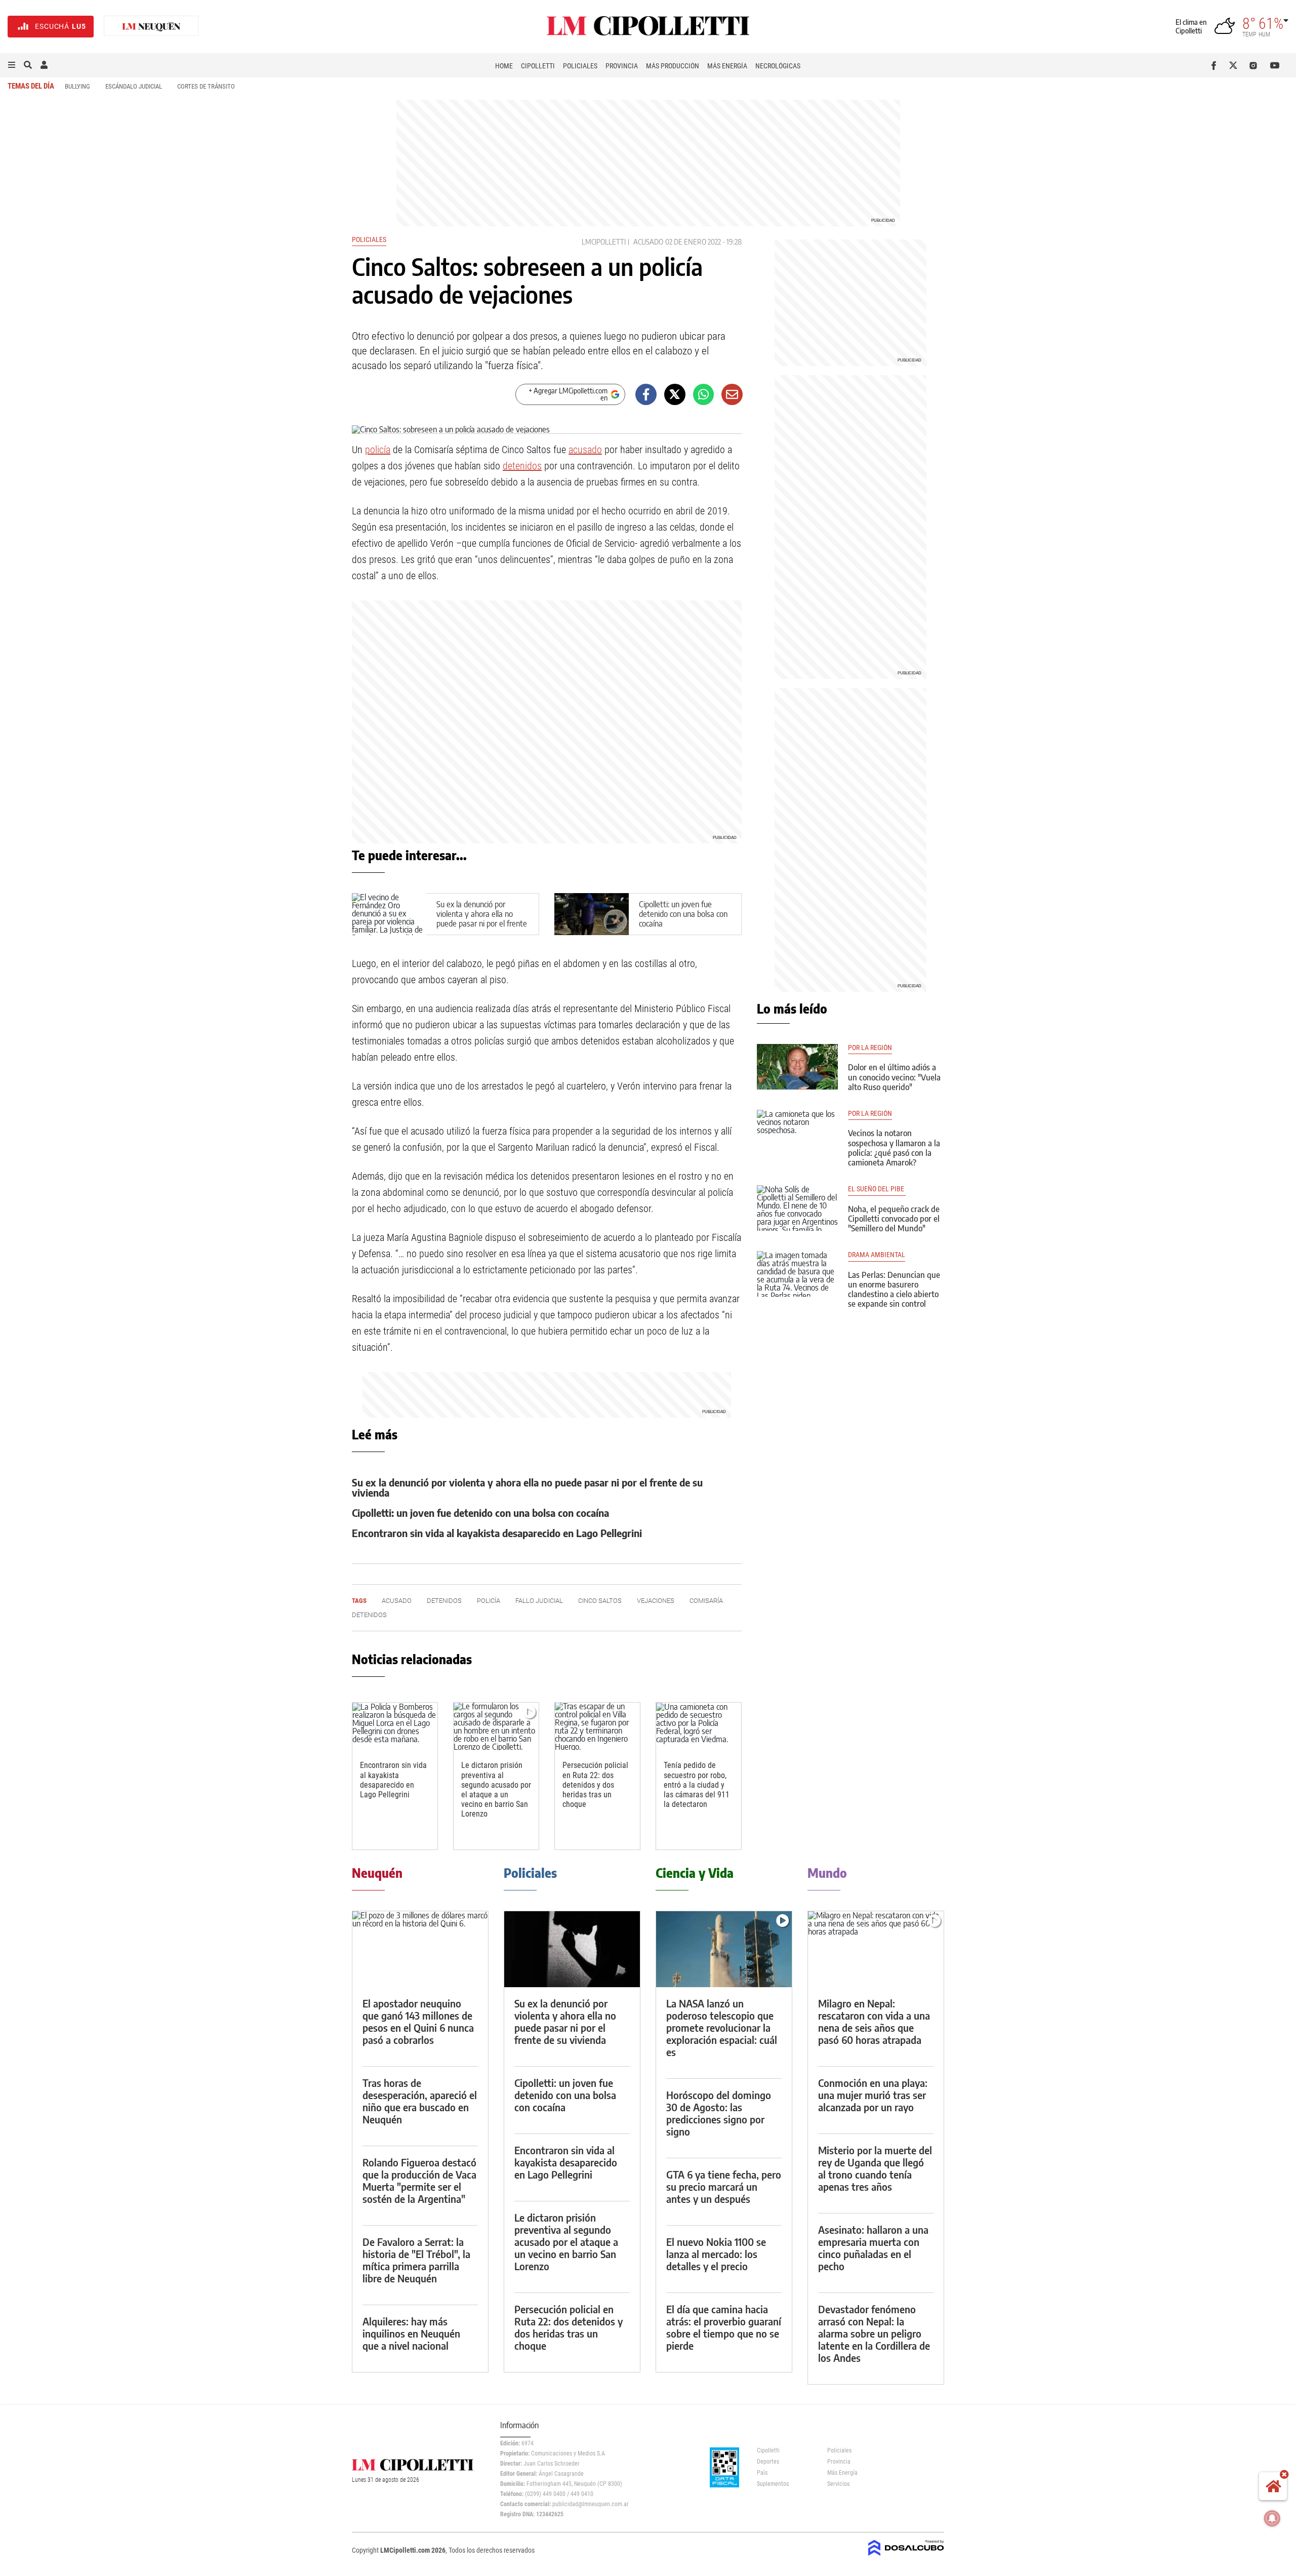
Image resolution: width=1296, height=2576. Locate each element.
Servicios (838, 2484)
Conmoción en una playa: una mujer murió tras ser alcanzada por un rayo (873, 2095)
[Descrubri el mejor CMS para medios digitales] (906, 2557)
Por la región (870, 1048)
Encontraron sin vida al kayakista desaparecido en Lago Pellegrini (497, 1533)
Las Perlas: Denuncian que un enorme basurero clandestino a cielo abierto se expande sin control (894, 1290)
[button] (12, 65)
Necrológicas (778, 66)
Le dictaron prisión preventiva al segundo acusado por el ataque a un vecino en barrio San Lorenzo (496, 1789)
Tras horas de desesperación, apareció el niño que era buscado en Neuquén (420, 2101)
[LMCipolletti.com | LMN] (151, 27)
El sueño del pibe (877, 1189)
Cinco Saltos (600, 1601)
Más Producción (673, 66)
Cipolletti (538, 66)
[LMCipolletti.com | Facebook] (1216, 65)
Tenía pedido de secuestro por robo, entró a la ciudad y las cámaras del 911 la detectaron (697, 1785)
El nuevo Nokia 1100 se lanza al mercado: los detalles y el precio (716, 2254)
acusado (648, 242)
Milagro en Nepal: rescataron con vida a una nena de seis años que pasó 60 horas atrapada (874, 2021)
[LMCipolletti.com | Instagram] (1255, 65)
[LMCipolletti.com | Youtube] (1275, 65)
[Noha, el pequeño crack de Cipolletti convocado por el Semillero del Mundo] (797, 1208)
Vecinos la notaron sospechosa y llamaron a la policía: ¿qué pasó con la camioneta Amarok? (894, 1148)
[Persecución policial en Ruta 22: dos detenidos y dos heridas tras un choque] (597, 1727)
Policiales (580, 66)
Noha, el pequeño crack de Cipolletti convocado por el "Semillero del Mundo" (894, 1219)
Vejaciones (656, 1601)
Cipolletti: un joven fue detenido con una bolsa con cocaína (683, 914)
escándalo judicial (134, 86)
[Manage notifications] (1272, 2518)
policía (378, 450)
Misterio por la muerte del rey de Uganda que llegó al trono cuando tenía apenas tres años (875, 2168)
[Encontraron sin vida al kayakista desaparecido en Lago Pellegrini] (395, 1727)
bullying (77, 86)
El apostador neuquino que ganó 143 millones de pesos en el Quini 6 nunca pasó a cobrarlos (418, 2021)
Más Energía (727, 66)
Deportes (768, 2462)
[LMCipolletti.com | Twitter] (1236, 65)
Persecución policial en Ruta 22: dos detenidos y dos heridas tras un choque (595, 1785)
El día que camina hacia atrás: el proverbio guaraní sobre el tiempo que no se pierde (724, 2327)
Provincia (622, 66)
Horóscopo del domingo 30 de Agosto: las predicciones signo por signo (719, 2113)
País (762, 2473)
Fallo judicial (539, 1601)
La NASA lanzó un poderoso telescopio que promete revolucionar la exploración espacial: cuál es (722, 2027)
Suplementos (773, 2484)
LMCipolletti (604, 242)
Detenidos (369, 1615)
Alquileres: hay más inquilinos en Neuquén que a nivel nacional (411, 2333)
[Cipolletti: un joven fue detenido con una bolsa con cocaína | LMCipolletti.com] (592, 914)
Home (504, 66)
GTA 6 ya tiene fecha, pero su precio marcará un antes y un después (724, 2186)
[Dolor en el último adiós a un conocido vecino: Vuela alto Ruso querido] (797, 1067)
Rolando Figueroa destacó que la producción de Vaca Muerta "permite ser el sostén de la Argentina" (419, 2180)
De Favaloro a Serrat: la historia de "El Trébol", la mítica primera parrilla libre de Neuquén (416, 2260)
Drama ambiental (877, 1255)
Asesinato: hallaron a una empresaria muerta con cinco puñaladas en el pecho (873, 2248)
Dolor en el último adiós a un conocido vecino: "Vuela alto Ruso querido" (894, 1077)
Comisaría (706, 1601)
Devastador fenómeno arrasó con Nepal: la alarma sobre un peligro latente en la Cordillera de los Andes (874, 2333)
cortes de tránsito (206, 86)
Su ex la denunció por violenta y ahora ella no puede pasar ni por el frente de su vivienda (482, 919)
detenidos (522, 466)
